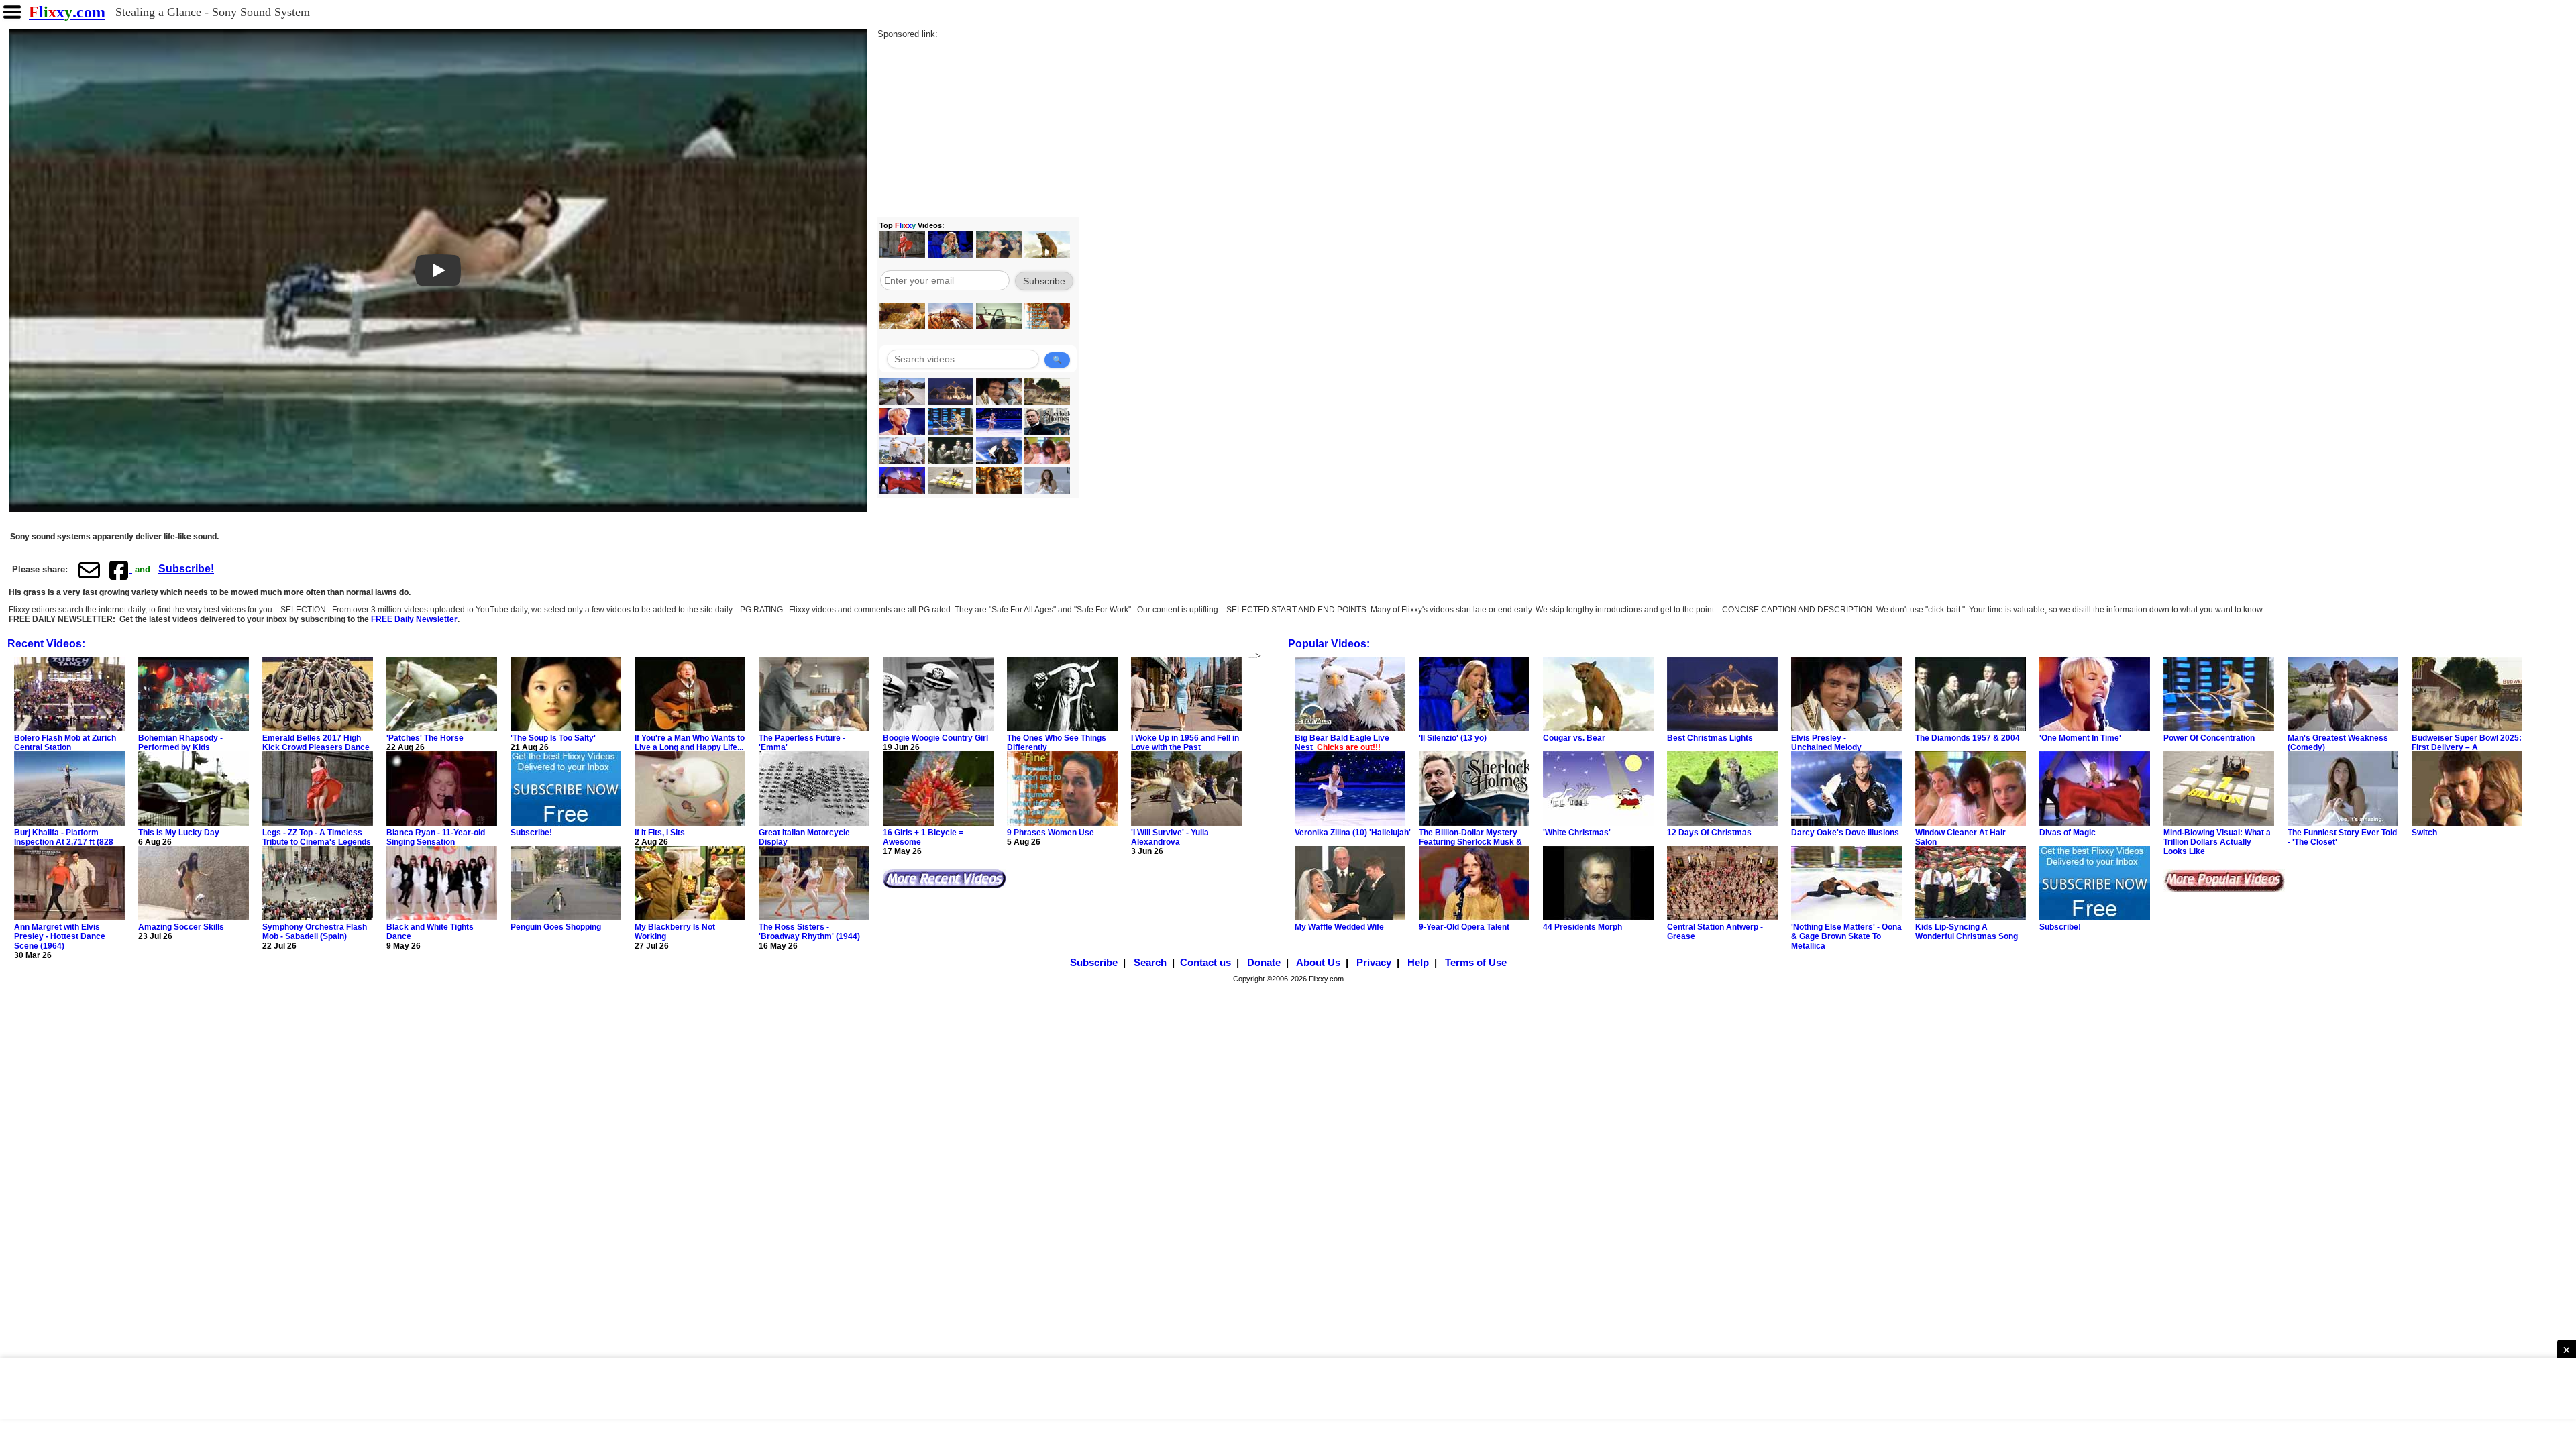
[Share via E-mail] (89, 570)
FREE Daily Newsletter (414, 619)
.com (67, 12)
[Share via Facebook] (120, 570)
